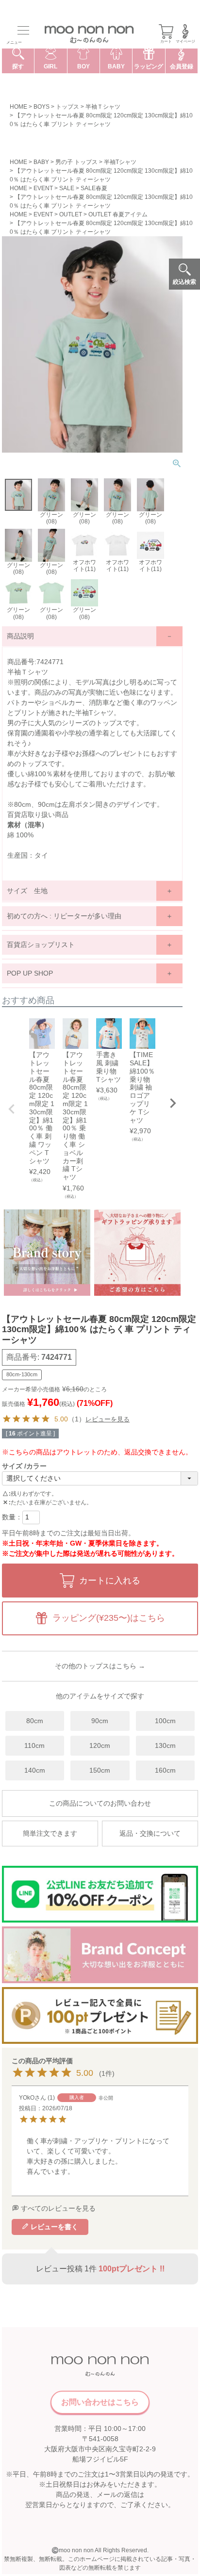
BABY (41, 162)
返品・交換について (150, 1833)
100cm (165, 1721)
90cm (100, 1721)
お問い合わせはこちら (100, 2402)
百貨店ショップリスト (41, 945)
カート (166, 41)
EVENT (43, 188)
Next (173, 1103)
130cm (165, 1745)
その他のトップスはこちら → (100, 1666)
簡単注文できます (50, 1833)
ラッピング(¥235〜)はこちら (109, 1618)
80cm (35, 1721)
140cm (35, 1770)
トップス (67, 107)
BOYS (42, 107)
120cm (100, 1745)
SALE (67, 188)
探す (18, 66)
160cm (165, 1770)
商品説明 (20, 636)
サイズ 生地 (27, 891)
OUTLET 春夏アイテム (118, 214)
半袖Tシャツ (120, 162)
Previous (12, 1109)
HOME (18, 107)
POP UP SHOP (30, 973)
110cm (34, 1745)
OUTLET (71, 214)
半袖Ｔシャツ (103, 107)
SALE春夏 (94, 188)
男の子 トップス (76, 162)
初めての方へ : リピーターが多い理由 (64, 916)
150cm (100, 1770)
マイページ (185, 41)
